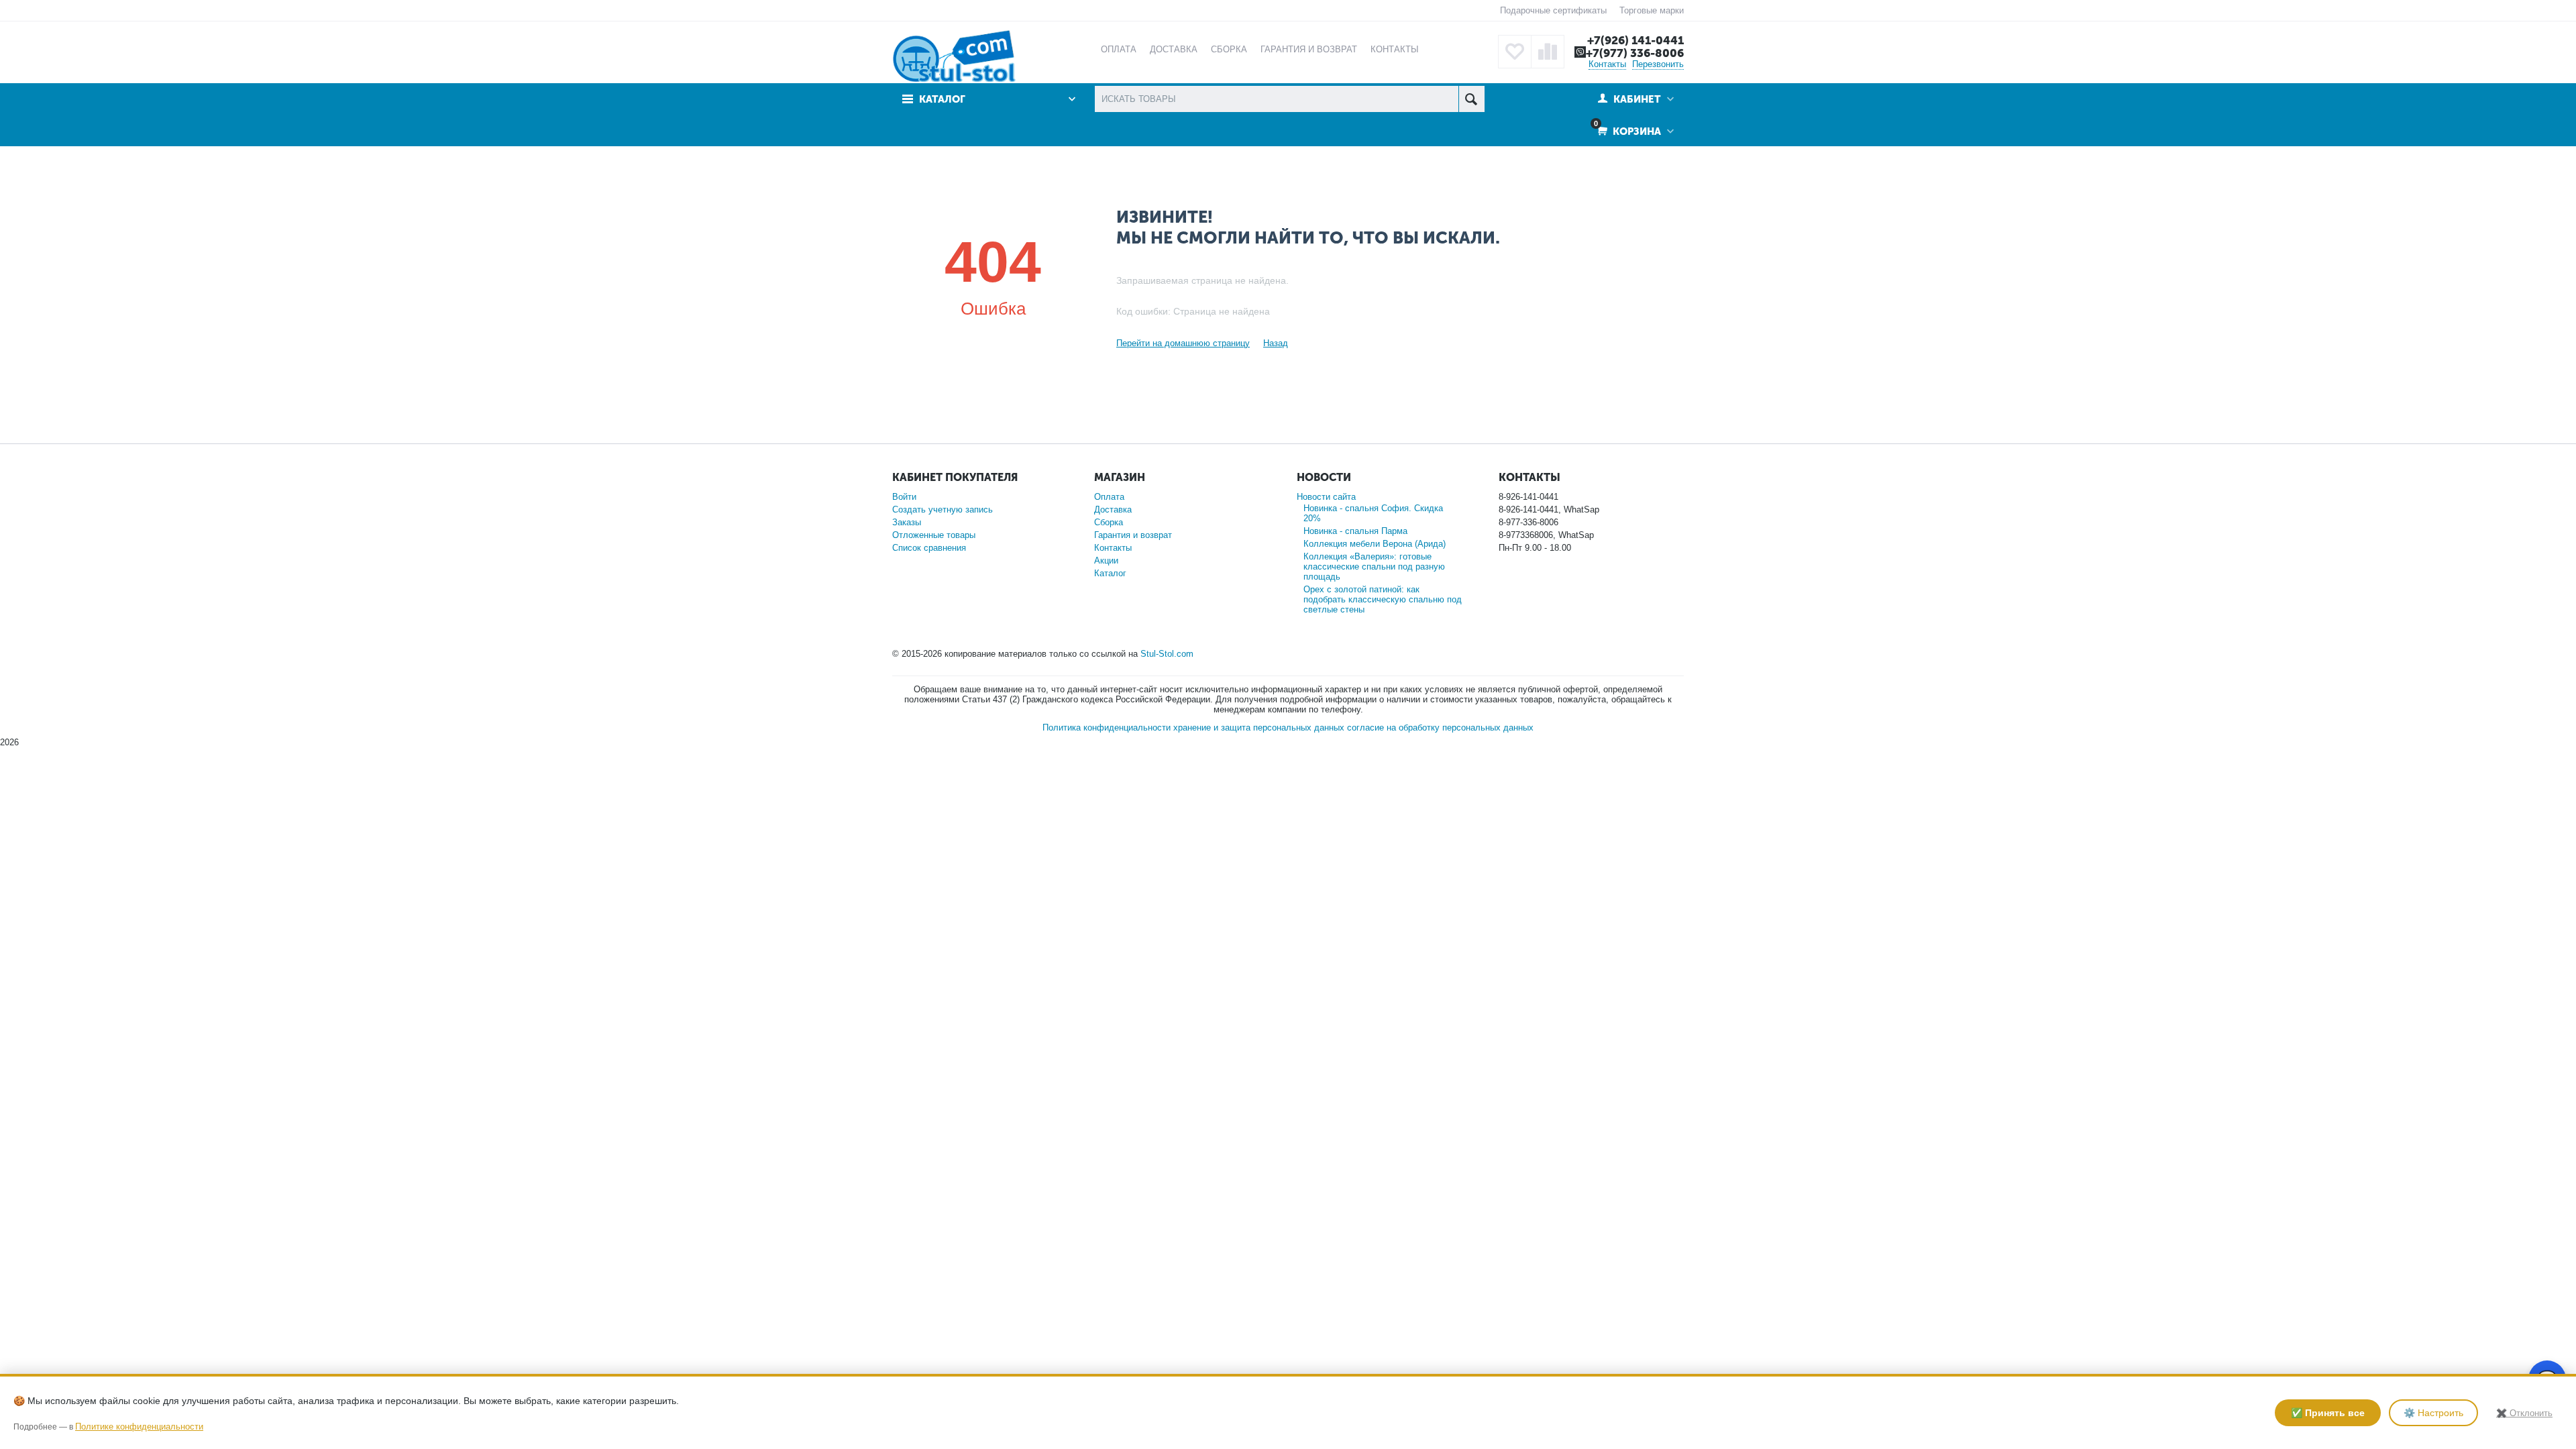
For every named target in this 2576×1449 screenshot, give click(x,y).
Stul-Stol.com (1167, 654)
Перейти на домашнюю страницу (1183, 343)
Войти (904, 497)
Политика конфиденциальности (1107, 728)
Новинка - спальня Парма (1355, 531)
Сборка (1109, 522)
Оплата (1109, 497)
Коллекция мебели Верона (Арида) (1375, 544)
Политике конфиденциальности (139, 1427)
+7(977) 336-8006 (1635, 53)
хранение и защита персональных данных (1259, 728)
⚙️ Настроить (2433, 1413)
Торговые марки (1652, 10)
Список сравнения (929, 548)
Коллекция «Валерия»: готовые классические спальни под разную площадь (1374, 567)
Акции (1106, 560)
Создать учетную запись (943, 509)
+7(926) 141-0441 (1635, 40)
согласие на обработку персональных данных (1440, 728)
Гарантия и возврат (1133, 535)
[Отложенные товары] (1515, 52)
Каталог (1110, 573)
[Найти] (1471, 99)
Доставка (1113, 509)
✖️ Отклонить (2524, 1413)
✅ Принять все (2328, 1413)
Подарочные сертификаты (1553, 10)
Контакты (1607, 64)
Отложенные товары (934, 535)
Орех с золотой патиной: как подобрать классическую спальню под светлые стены (1383, 599)
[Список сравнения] (1548, 52)
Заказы (907, 522)
